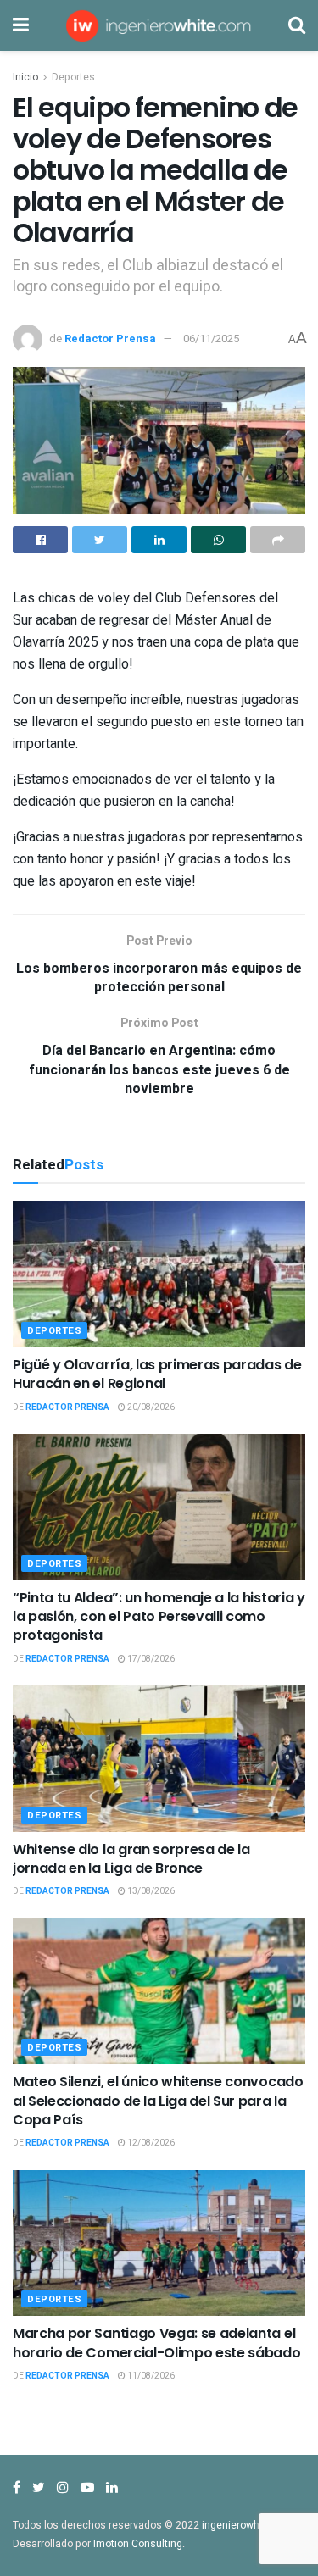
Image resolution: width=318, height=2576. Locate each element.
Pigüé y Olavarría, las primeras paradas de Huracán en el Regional (157, 1374)
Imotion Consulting (138, 2544)
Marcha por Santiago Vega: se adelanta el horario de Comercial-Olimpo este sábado (157, 2343)
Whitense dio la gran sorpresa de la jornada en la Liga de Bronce (131, 1859)
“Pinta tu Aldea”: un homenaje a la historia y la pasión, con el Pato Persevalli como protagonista (159, 1617)
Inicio (25, 77)
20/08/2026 (150, 1407)
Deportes (73, 77)
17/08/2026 (150, 1659)
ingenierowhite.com (248, 2525)
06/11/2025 (211, 339)
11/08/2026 (150, 2376)
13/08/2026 (150, 1891)
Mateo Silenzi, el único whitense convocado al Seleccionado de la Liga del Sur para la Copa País (158, 2101)
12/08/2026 (150, 2143)
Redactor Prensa (110, 339)
